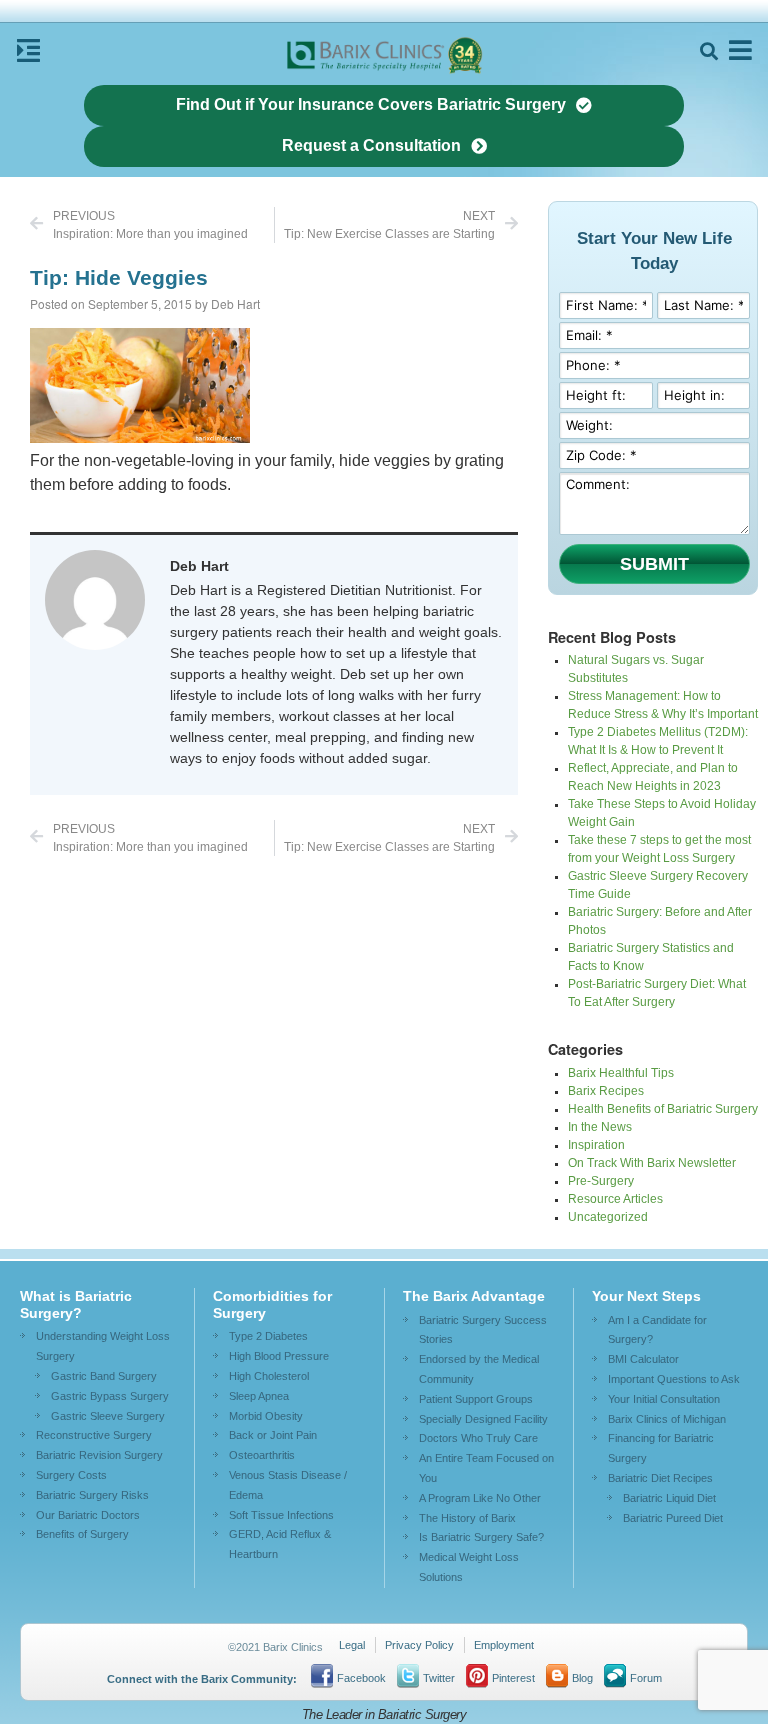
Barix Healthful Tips (621, 1073)
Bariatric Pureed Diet (673, 1518)
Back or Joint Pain (273, 1435)
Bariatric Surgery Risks (92, 1495)
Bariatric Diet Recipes (660, 1478)
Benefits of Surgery (82, 1534)
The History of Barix (467, 1518)
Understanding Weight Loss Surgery (103, 1346)
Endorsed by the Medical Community (479, 1369)
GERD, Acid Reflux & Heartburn (280, 1544)
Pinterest (513, 1678)
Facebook (361, 1678)
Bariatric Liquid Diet (669, 1498)
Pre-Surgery (601, 1181)
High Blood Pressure (279, 1356)
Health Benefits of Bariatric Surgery (663, 1109)
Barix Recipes (606, 1091)
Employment (504, 1645)
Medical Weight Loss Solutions (469, 1567)
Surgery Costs (71, 1475)
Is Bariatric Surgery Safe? (481, 1537)
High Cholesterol (269, 1376)
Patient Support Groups (476, 1399)
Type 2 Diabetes (268, 1336)
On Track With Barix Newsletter (652, 1163)
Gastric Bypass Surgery (110, 1396)
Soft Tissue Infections (281, 1515)
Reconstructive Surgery (94, 1435)
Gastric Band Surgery (104, 1376)
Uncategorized (608, 1217)
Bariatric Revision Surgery (99, 1455)
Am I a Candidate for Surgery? (657, 1330)
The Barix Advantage (474, 1296)
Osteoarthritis (262, 1455)
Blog (582, 1678)
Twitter (439, 1678)
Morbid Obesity (266, 1416)
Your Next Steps (646, 1296)
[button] (708, 51)
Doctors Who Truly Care (478, 1438)
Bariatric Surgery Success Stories (483, 1330)
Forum (646, 1678)
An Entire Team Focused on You (486, 1468)
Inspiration (596, 1145)
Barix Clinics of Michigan (667, 1419)
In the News (600, 1127)
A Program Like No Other (480, 1498)
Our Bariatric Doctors (88, 1515)
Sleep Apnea (259, 1396)
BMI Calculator (643, 1359)
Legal (352, 1645)
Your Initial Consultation (664, 1399)
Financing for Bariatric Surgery (661, 1448)
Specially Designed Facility (483, 1419)
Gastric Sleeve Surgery (108, 1416)
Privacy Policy (419, 1645)
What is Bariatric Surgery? (76, 1304)
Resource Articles (615, 1199)
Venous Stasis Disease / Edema (288, 1485)
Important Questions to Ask (674, 1379)
